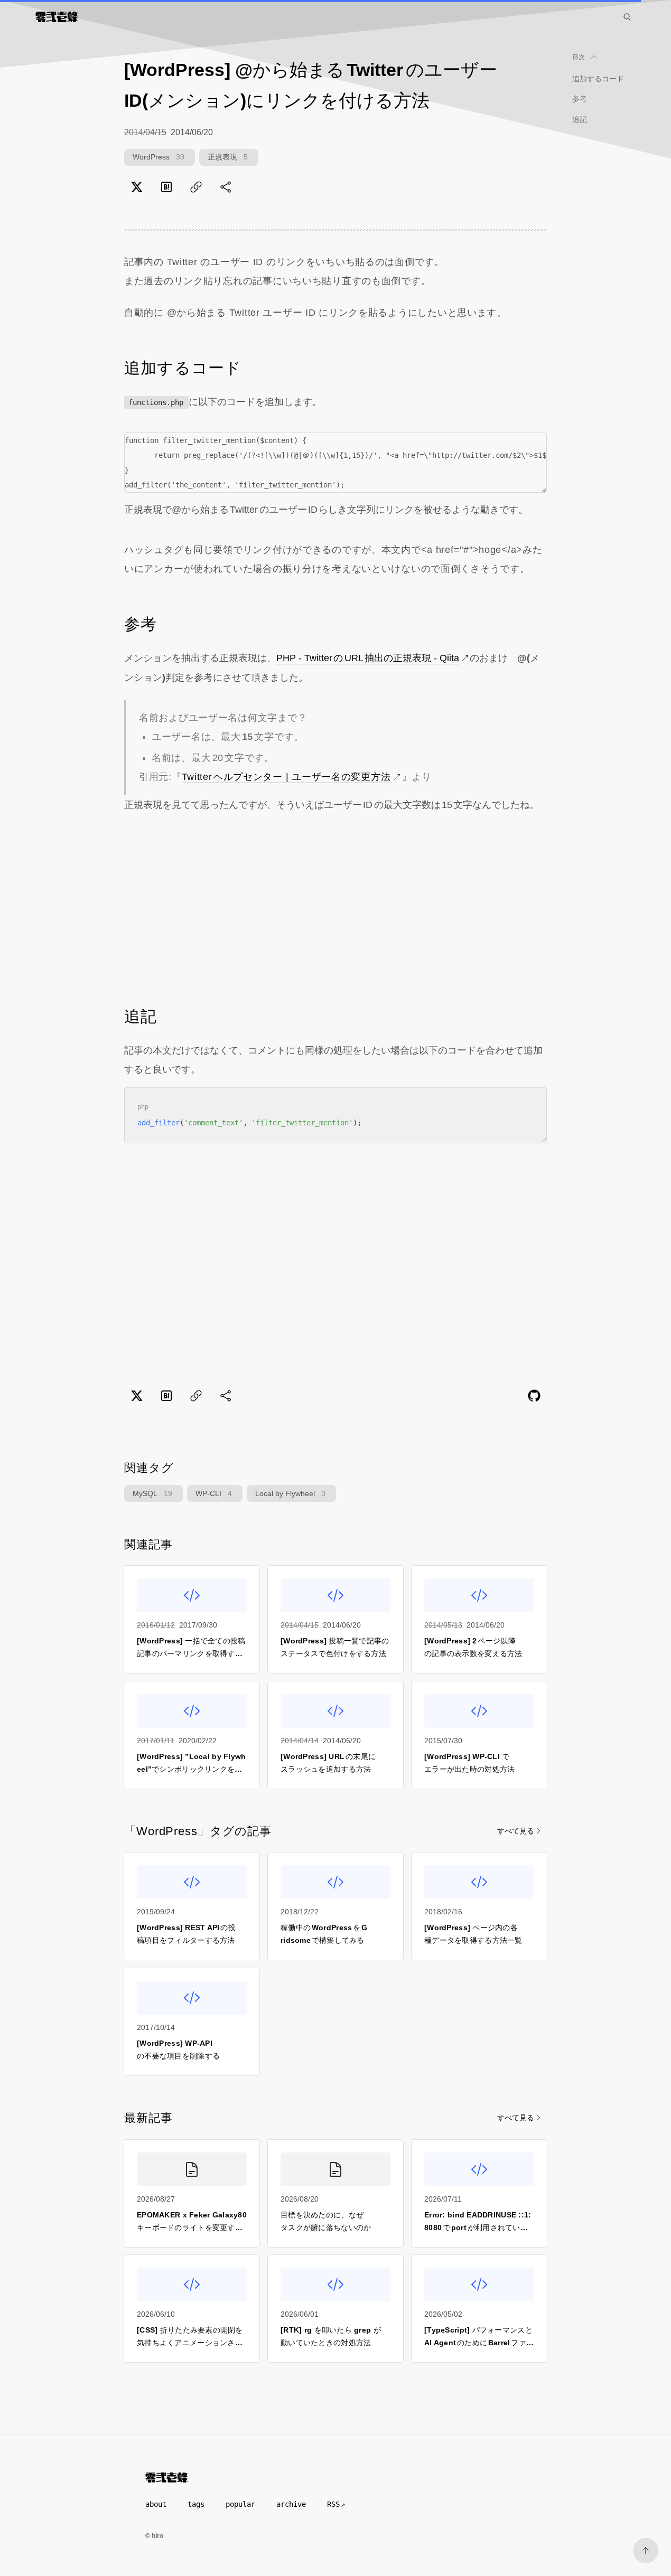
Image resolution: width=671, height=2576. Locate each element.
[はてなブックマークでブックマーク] (166, 187)
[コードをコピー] (531, 448)
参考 (580, 99)
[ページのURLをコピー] (196, 187)
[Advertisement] (335, 909)
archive (291, 2504)
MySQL (152, 1493)
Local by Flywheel (290, 1493)
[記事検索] (627, 17)
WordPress (159, 157)
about (156, 2504)
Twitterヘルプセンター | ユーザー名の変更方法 (286, 777)
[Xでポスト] (137, 187)
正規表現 (228, 157)
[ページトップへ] (646, 2551)
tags (196, 2504)
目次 (579, 57)
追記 (580, 119)
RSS (333, 2504)
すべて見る (516, 1831)
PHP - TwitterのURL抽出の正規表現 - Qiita (368, 658)
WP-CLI (214, 1493)
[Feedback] (534, 1396)
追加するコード (598, 79)
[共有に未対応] (226, 187)
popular (240, 2504)
